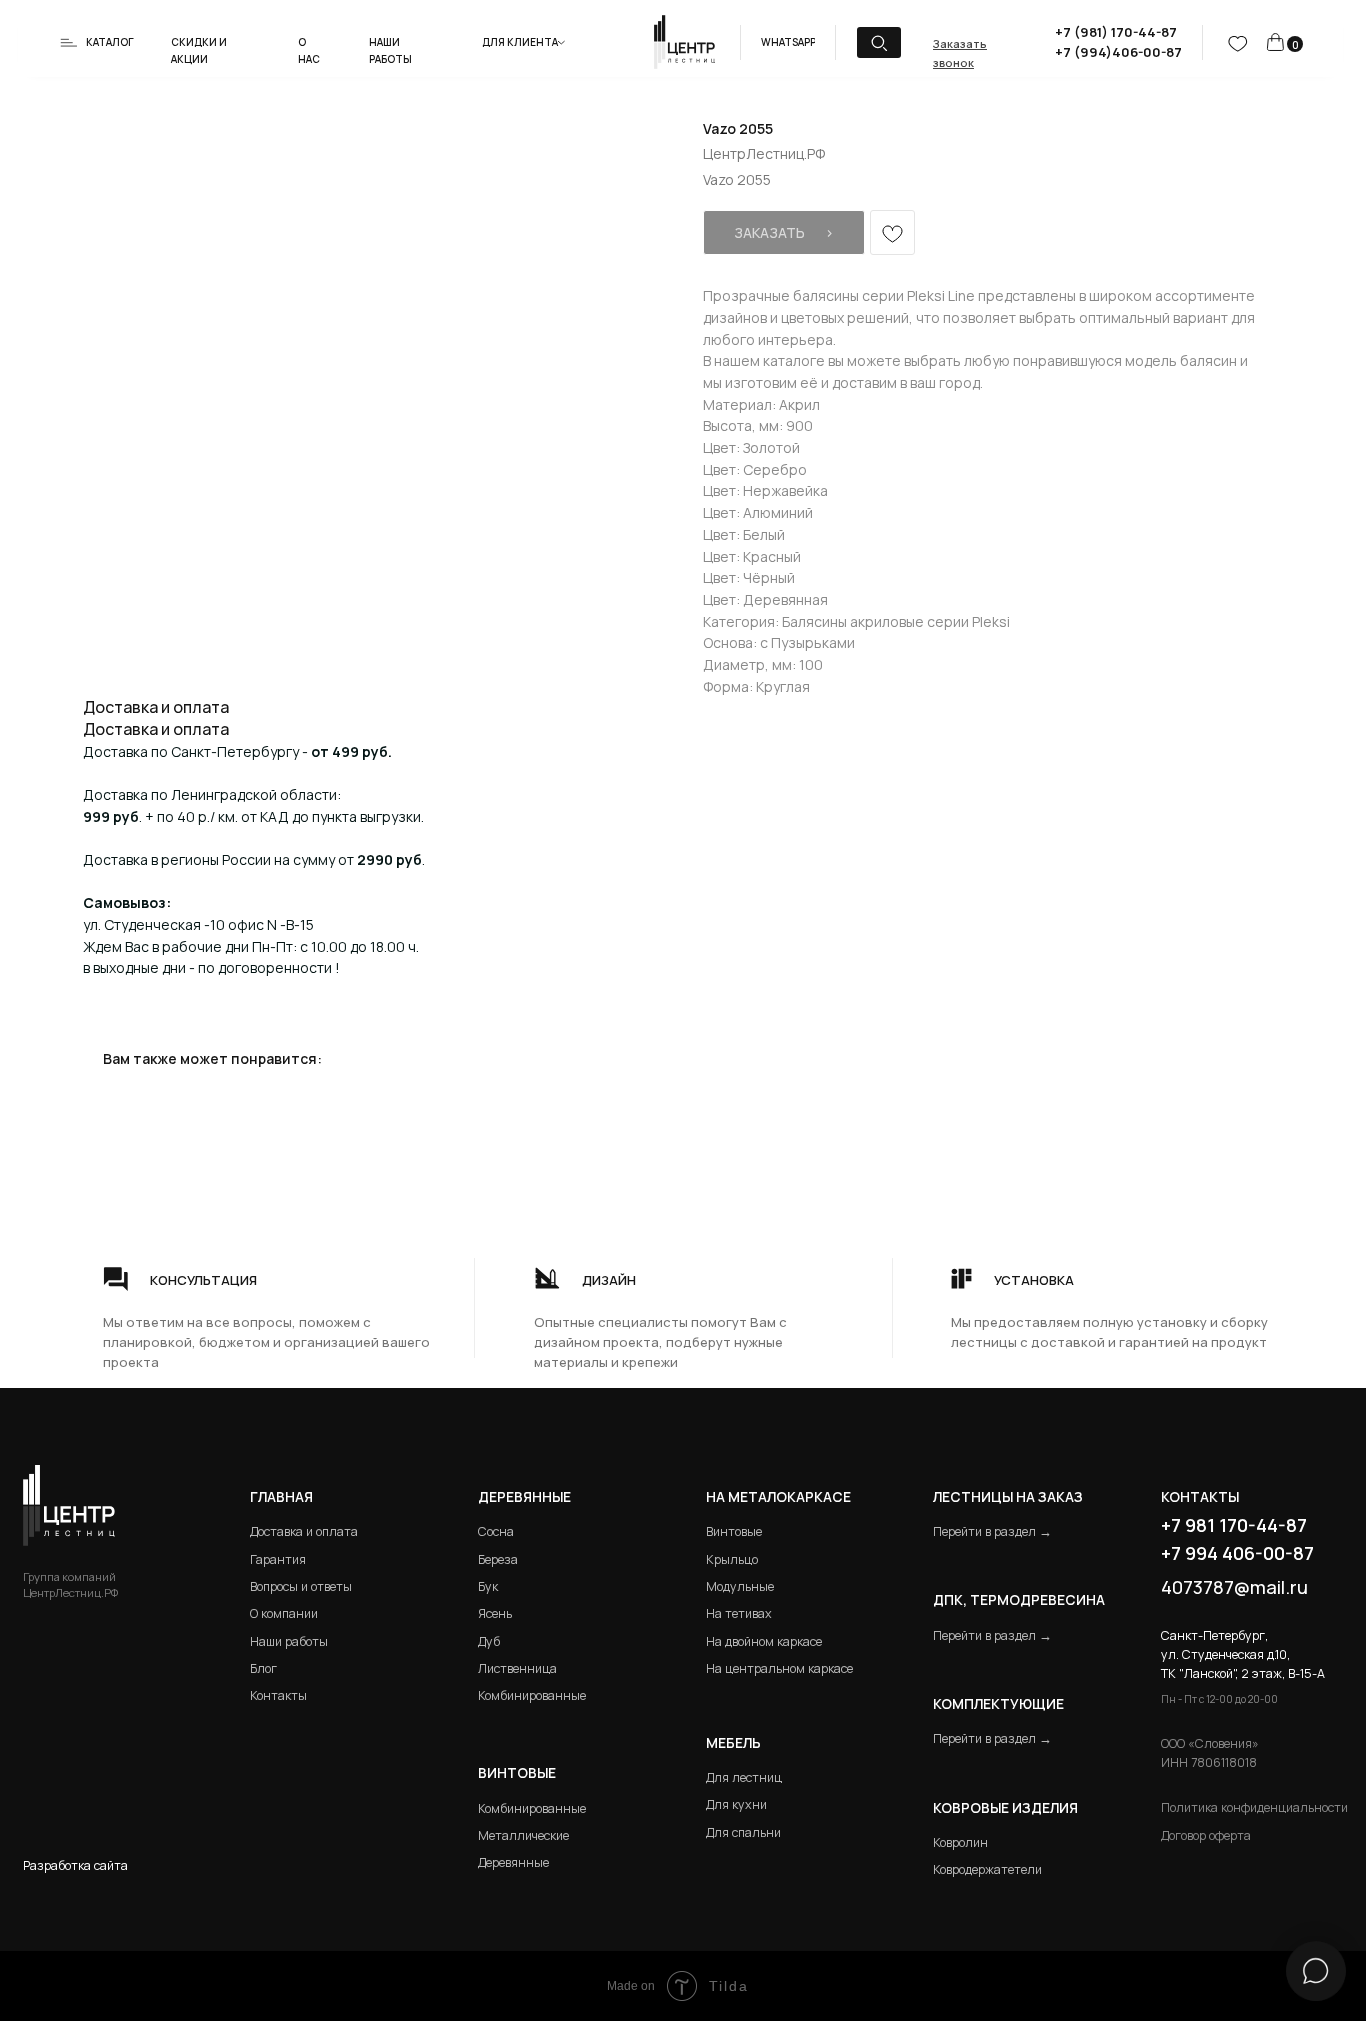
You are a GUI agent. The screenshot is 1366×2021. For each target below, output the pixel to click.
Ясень (495, 1613)
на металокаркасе (778, 1496)
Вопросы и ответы (301, 1586)
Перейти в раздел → (992, 1531)
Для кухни (736, 1804)
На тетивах (739, 1613)
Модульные (740, 1586)
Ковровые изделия (1005, 1807)
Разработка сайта (75, 1865)
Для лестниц (744, 1777)
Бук (488, 1586)
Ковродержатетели (987, 1869)
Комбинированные (532, 1695)
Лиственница (517, 1668)
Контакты (278, 1695)
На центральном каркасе (779, 1668)
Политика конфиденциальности (1254, 1807)
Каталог (110, 42)
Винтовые (734, 1531)
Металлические (523, 1835)
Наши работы (289, 1641)
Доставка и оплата (304, 1531)
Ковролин (960, 1842)
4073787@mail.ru (1234, 1587)
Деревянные (524, 1496)
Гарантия (278, 1559)
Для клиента (520, 42)
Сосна (496, 1531)
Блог (263, 1668)
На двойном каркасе (764, 1641)
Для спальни (743, 1832)
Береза (498, 1559)
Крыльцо (732, 1559)
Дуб (489, 1641)
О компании (284, 1613)
